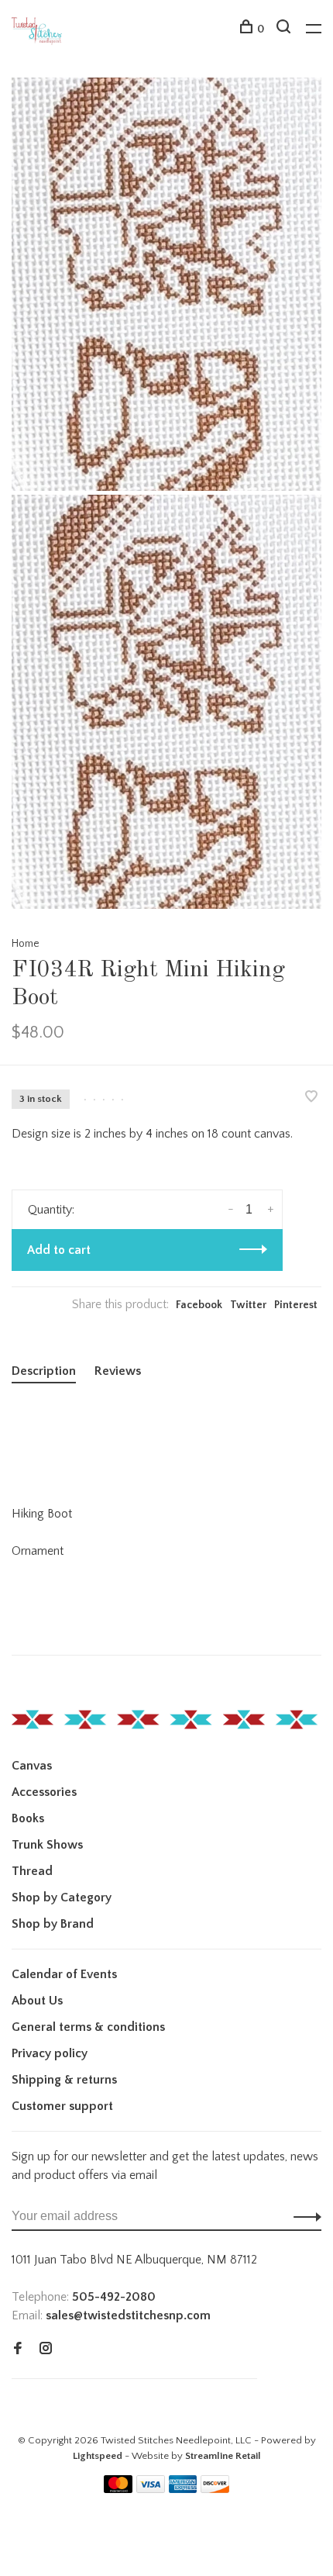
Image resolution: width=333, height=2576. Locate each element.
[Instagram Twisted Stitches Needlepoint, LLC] (46, 2350)
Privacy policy (50, 2053)
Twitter (248, 1305)
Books (28, 1818)
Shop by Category (62, 1897)
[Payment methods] (118, 2489)
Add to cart (59, 1250)
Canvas (32, 1766)
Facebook (199, 1305)
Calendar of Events (64, 1974)
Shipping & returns (64, 2080)
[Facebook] (18, 2350)
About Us (37, 2001)
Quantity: (51, 1210)
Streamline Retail (223, 2456)
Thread (32, 1871)
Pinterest (296, 1305)
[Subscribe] (303, 2216)
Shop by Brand (53, 1924)
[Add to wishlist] (311, 1098)
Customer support (62, 2106)
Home (26, 944)
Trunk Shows (47, 1845)
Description (44, 1371)
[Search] (285, 29)
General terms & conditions (88, 2027)
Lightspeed (98, 2456)
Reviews (118, 1371)
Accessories (44, 1792)
